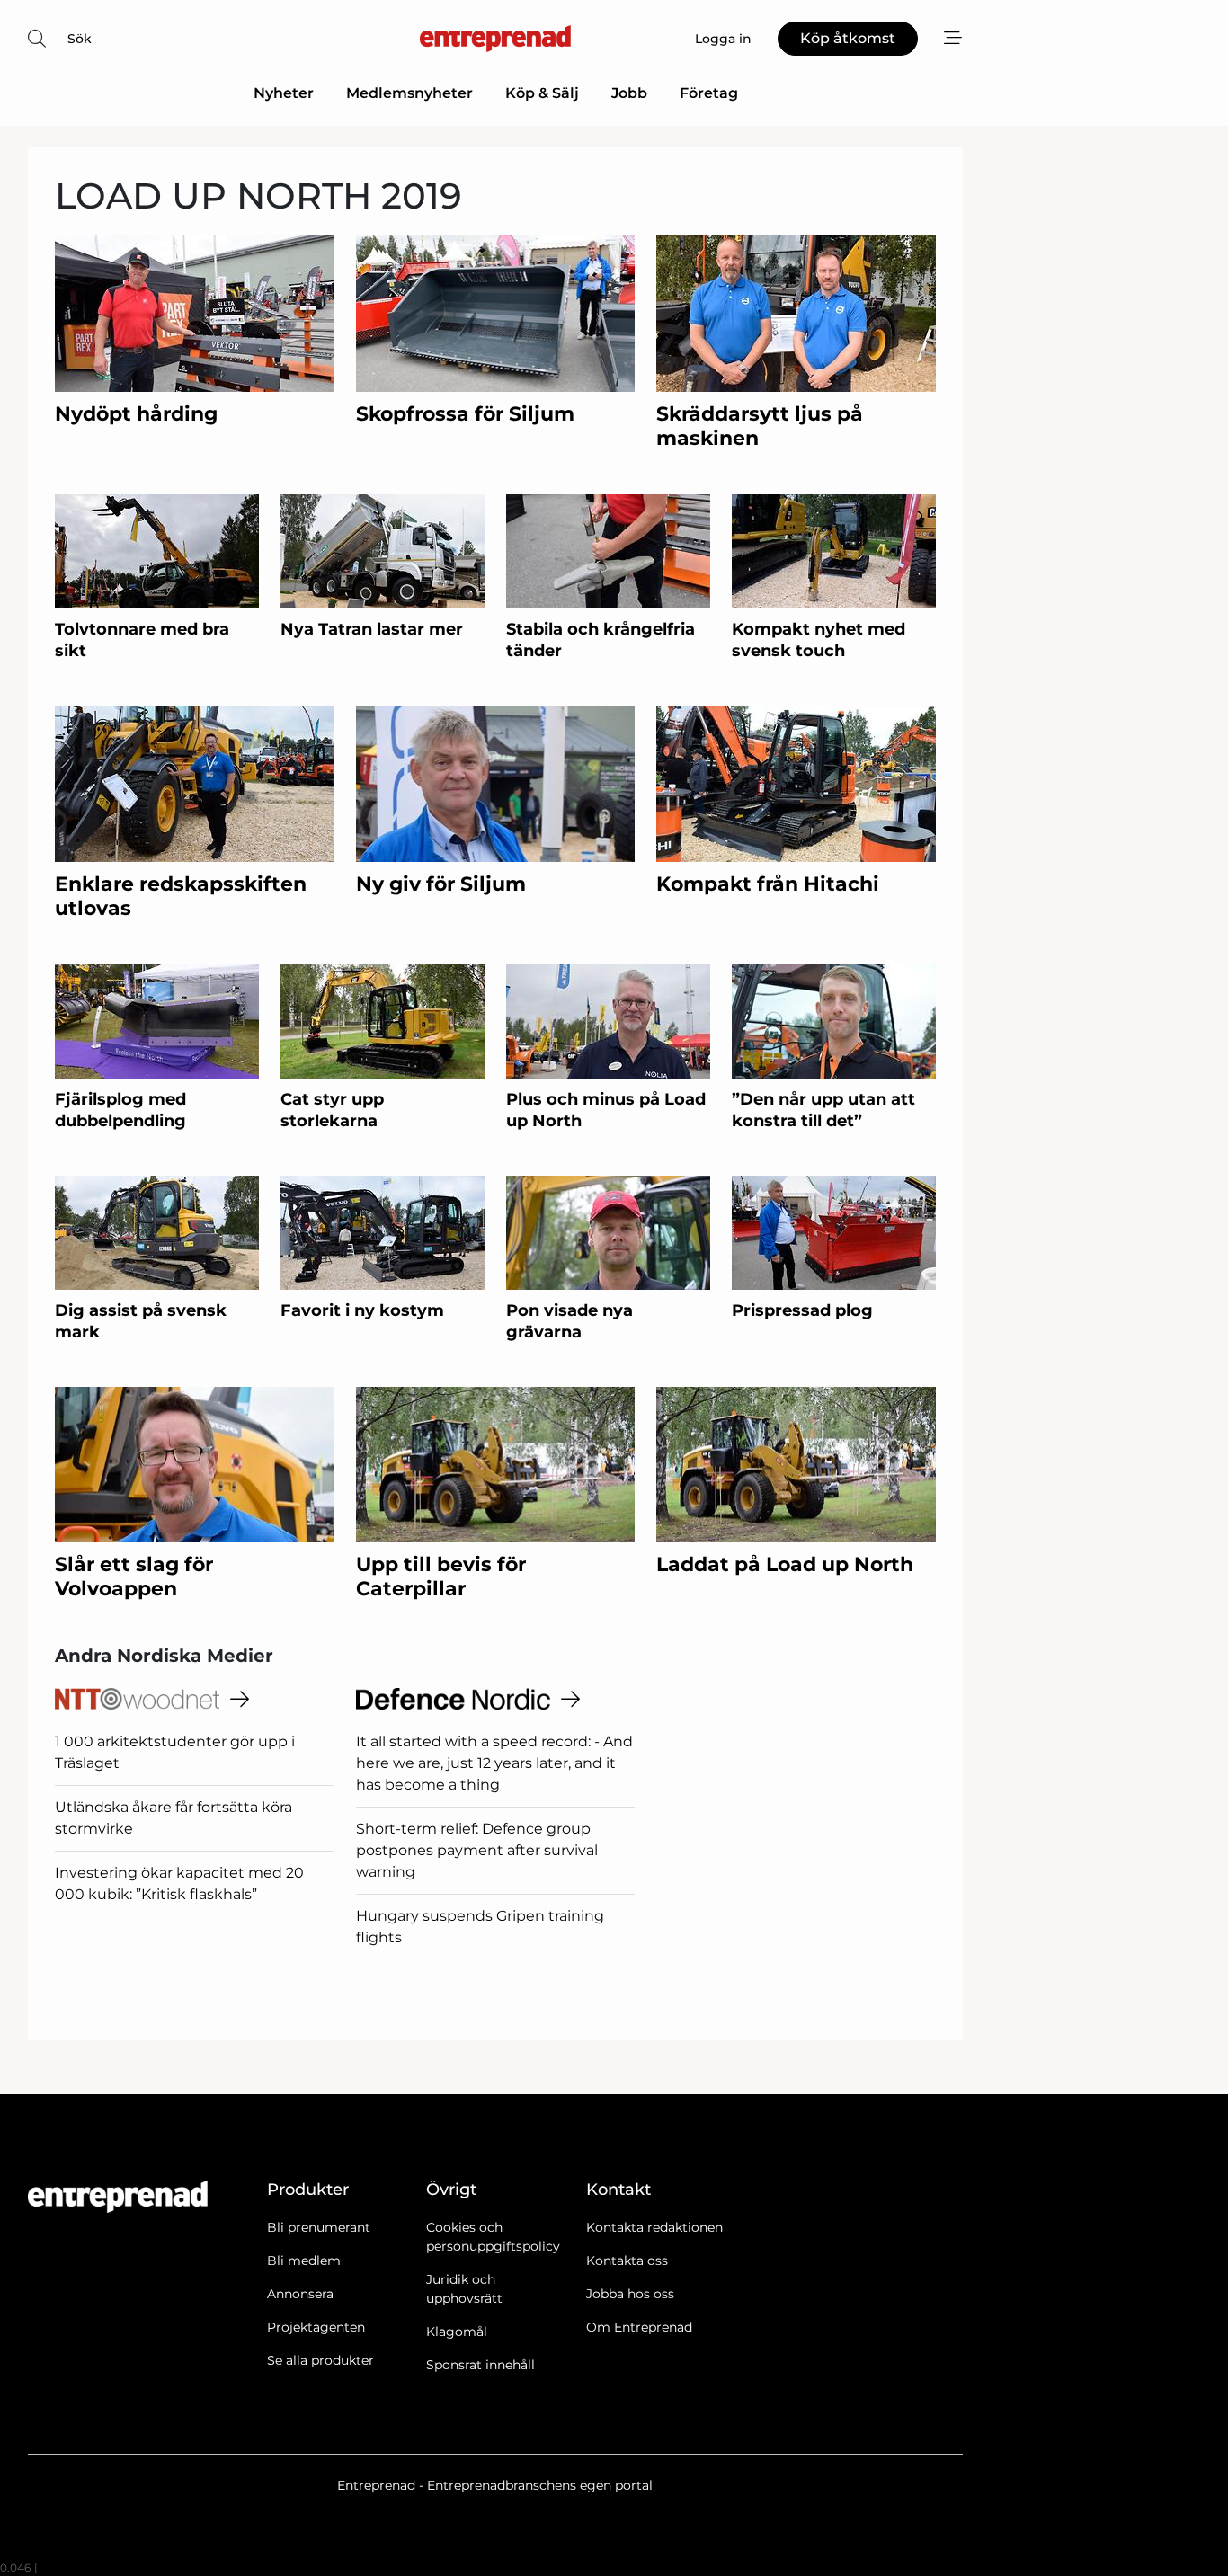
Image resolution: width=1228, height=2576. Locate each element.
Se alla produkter (320, 2360)
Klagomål (457, 2332)
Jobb (629, 93)
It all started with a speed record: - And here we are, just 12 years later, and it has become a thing (494, 1763)
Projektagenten (316, 2327)
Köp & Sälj (542, 93)
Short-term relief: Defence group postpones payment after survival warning (477, 1850)
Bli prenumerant (319, 2227)
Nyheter (284, 93)
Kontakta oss (627, 2261)
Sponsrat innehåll (481, 2365)
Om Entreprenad (639, 2327)
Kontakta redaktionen (654, 2227)
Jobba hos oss (630, 2294)
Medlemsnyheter (409, 93)
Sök (80, 39)
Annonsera (300, 2294)
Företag (709, 93)
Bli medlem (304, 2261)
